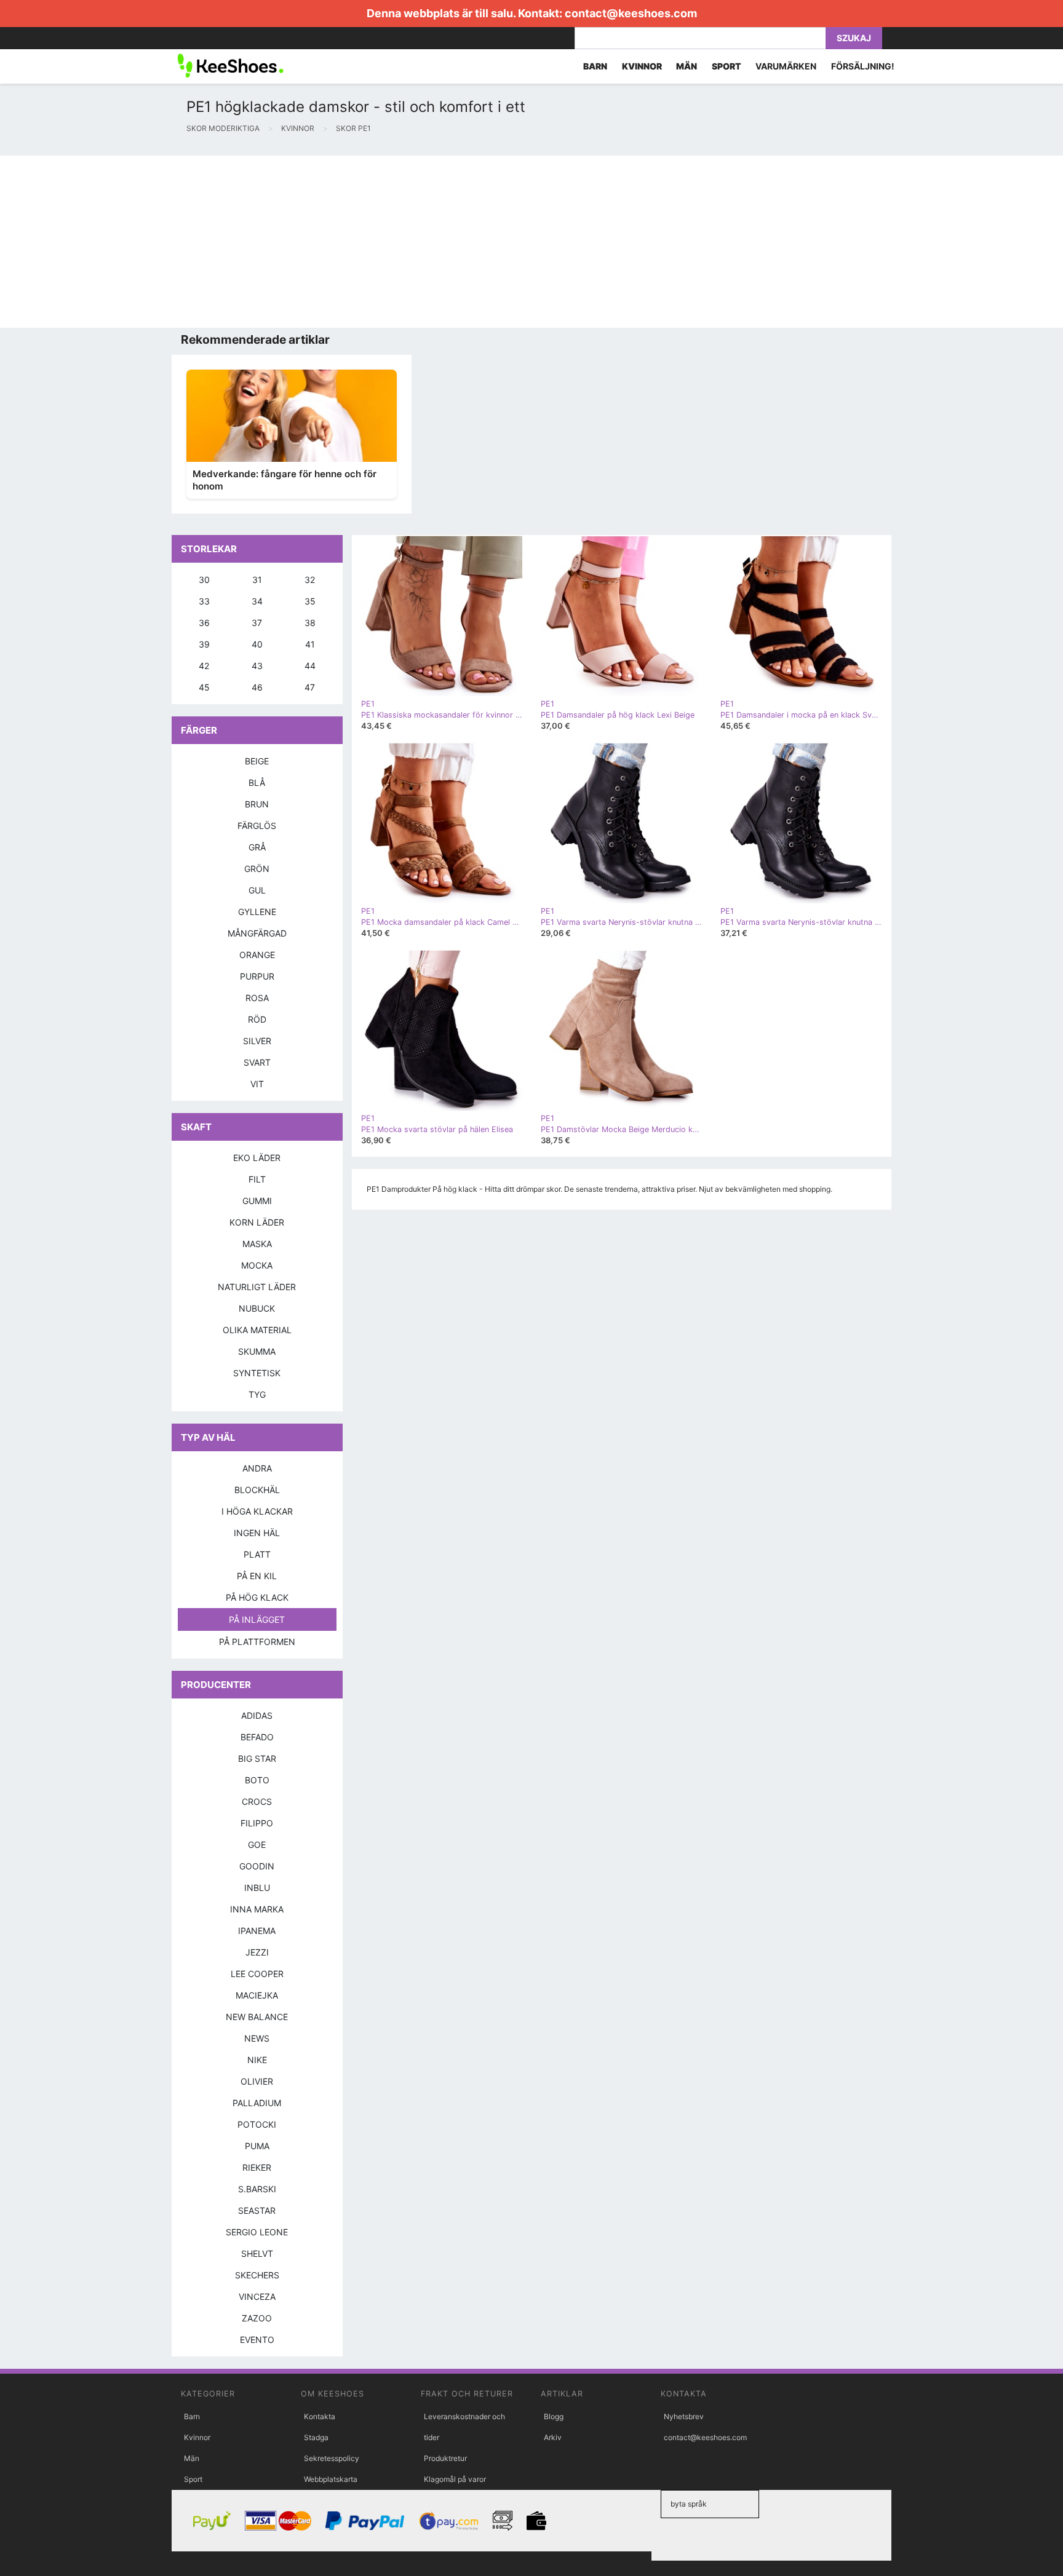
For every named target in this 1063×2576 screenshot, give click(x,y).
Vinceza (257, 2297)
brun (257, 804)
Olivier (257, 2081)
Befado (257, 1737)
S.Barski (257, 2189)
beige (257, 761)
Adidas (257, 1715)
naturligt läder (257, 1287)
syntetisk (257, 1373)
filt (257, 1179)
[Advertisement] (369, 242)
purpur (257, 976)
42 (204, 666)
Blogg (554, 2416)
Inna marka (257, 1909)
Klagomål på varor (455, 2479)
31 (257, 580)
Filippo (257, 1823)
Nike (257, 2060)
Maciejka (257, 1995)
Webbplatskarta (331, 2479)
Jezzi (257, 1952)
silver (257, 1041)
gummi (257, 1201)
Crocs (257, 1801)
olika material (257, 1330)
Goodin (257, 1866)
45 (204, 687)
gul (257, 890)
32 (310, 580)
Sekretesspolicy (332, 2458)
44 (310, 666)
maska (257, 1244)
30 (204, 580)
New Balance (257, 2017)
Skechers (257, 2275)
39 (204, 644)
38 (310, 623)
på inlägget (257, 1619)
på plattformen (257, 1642)
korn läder (257, 1222)
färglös (257, 826)
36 (204, 623)
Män (192, 2458)
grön (257, 869)
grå (257, 847)
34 (257, 601)
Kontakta (320, 2416)
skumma (257, 1351)
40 (257, 644)
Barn (192, 2416)
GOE (257, 1845)
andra (257, 1468)
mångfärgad (257, 933)
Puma (257, 2146)
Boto (257, 1780)
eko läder (257, 1158)
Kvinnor (197, 2437)
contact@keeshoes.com (631, 13)
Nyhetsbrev (684, 2416)
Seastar (257, 2210)
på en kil (257, 1576)
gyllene (257, 912)
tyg (257, 1394)
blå (257, 783)
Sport (193, 2479)
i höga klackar (257, 1511)
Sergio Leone (257, 2232)
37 (257, 623)
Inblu (257, 1888)
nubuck (257, 1308)
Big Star (257, 1758)
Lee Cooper (257, 1974)
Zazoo (257, 2318)
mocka (257, 1265)
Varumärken (786, 66)
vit (257, 1084)
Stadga (316, 2437)
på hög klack (257, 1597)
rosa (257, 998)
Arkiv (553, 2437)
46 (257, 687)
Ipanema (257, 1931)
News (257, 2038)
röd (257, 1019)
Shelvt (257, 2253)
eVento (257, 2340)
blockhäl (257, 1490)
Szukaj (854, 38)
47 (310, 687)
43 (257, 666)
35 (310, 601)
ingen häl (257, 1533)
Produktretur (445, 2458)
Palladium (257, 2103)
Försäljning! (863, 66)
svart (257, 1062)
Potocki (257, 2124)
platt (257, 1554)
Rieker (257, 2167)
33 (204, 601)
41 (310, 644)
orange (257, 955)
